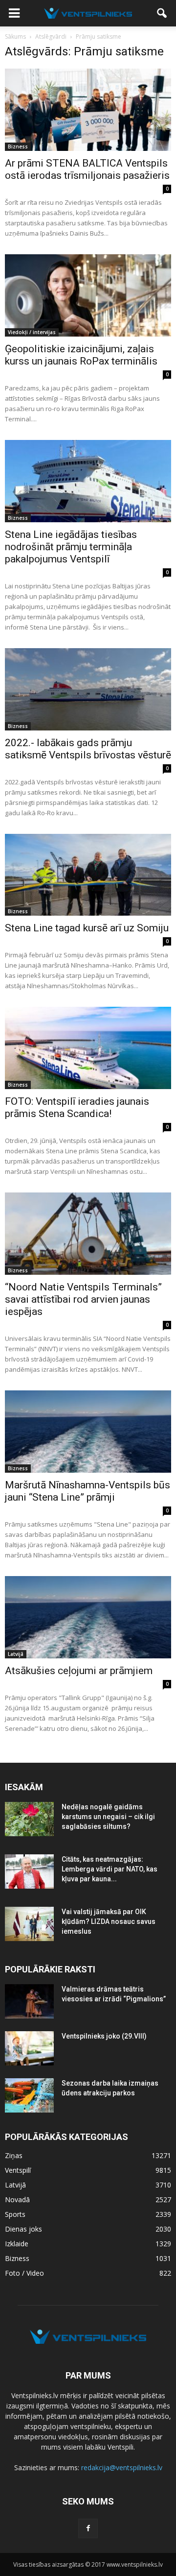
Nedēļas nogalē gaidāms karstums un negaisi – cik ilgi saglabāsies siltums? (108, 1817)
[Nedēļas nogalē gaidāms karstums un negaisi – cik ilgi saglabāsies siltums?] (29, 1819)
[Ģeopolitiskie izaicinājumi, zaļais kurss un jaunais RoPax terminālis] (88, 295)
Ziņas (14, 2155)
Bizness (18, 146)
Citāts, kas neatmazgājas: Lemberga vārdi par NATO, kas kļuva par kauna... (110, 1869)
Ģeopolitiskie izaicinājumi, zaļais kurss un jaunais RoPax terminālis (81, 355)
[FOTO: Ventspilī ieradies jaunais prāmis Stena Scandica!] (88, 1048)
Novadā (17, 2199)
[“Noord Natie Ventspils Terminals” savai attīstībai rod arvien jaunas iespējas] (88, 1234)
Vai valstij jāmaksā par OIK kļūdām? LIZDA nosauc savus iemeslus (109, 1921)
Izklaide (17, 2244)
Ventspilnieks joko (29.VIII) (104, 2036)
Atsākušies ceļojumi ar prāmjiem (79, 1671)
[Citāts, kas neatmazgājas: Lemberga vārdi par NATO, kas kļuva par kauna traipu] (29, 1871)
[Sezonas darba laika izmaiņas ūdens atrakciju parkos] (29, 2095)
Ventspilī (18, 2170)
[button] (162, 13)
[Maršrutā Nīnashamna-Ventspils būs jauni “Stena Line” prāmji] (88, 1432)
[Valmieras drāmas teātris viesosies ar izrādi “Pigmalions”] (29, 2001)
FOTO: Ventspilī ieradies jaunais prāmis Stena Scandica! (77, 1107)
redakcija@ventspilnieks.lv (122, 2467)
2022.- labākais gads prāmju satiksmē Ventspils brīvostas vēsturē (88, 749)
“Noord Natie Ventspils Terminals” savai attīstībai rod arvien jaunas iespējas (83, 1299)
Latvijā (16, 1654)
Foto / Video (24, 2273)
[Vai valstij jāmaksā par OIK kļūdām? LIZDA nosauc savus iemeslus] (29, 1924)
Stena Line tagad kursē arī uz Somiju (87, 928)
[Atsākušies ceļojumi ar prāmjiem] (88, 1617)
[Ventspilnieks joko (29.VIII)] (29, 2048)
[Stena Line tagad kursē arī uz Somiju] (88, 875)
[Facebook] (88, 2528)
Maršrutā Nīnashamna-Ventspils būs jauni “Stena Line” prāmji (88, 1491)
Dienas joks (23, 2229)
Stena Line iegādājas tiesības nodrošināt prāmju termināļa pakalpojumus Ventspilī (71, 547)
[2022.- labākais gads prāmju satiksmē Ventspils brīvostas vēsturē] (88, 689)
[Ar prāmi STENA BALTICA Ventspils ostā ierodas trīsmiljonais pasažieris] (88, 110)
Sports (15, 2214)
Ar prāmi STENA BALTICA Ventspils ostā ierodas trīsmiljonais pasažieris (87, 169)
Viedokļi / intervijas (32, 332)
